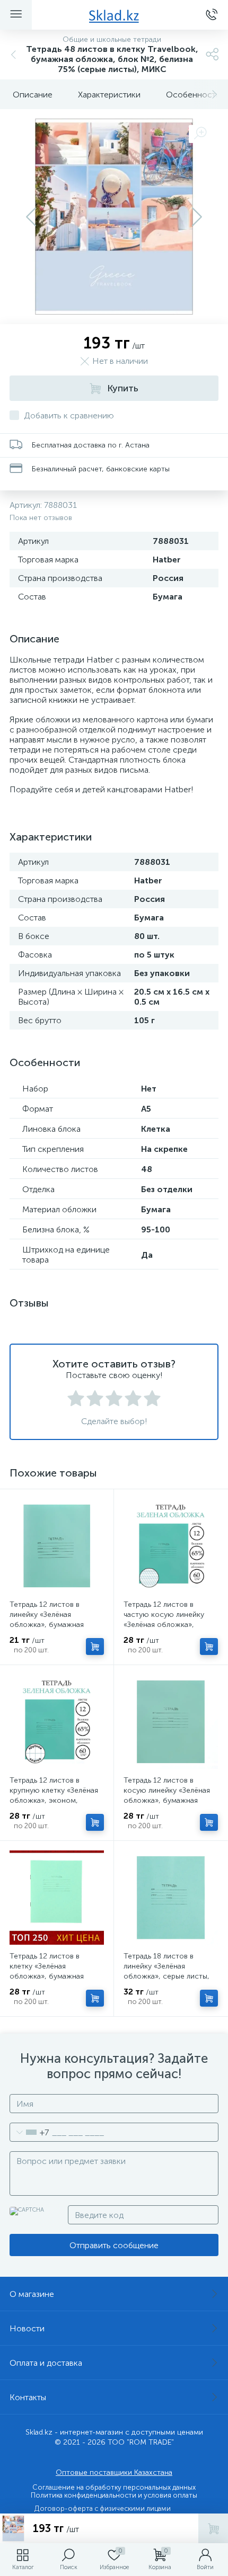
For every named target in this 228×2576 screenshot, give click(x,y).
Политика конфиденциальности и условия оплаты (114, 2495)
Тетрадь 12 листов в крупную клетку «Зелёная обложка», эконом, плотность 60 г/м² (54, 1795)
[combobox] (29, 2132)
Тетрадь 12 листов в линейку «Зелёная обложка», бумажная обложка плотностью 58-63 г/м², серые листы (55, 1625)
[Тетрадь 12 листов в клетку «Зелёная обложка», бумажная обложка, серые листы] (57, 1898)
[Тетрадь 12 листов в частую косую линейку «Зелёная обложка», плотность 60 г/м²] (171, 1546)
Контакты (28, 2397)
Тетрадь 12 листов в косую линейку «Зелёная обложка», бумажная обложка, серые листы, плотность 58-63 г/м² (167, 1800)
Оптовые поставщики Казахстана (114, 2472)
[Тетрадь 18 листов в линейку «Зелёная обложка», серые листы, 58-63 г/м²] (171, 1898)
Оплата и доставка (46, 2363)
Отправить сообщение (114, 2245)
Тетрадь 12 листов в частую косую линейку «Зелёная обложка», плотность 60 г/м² (164, 1620)
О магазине (32, 2294)
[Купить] (95, 1647)
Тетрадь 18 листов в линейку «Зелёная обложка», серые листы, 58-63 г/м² (166, 1971)
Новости (27, 2328)
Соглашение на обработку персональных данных (114, 2487)
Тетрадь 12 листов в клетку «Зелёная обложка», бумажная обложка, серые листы (50, 1971)
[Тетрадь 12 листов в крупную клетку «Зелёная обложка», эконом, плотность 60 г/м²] (57, 1722)
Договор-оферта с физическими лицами (103, 2508)
